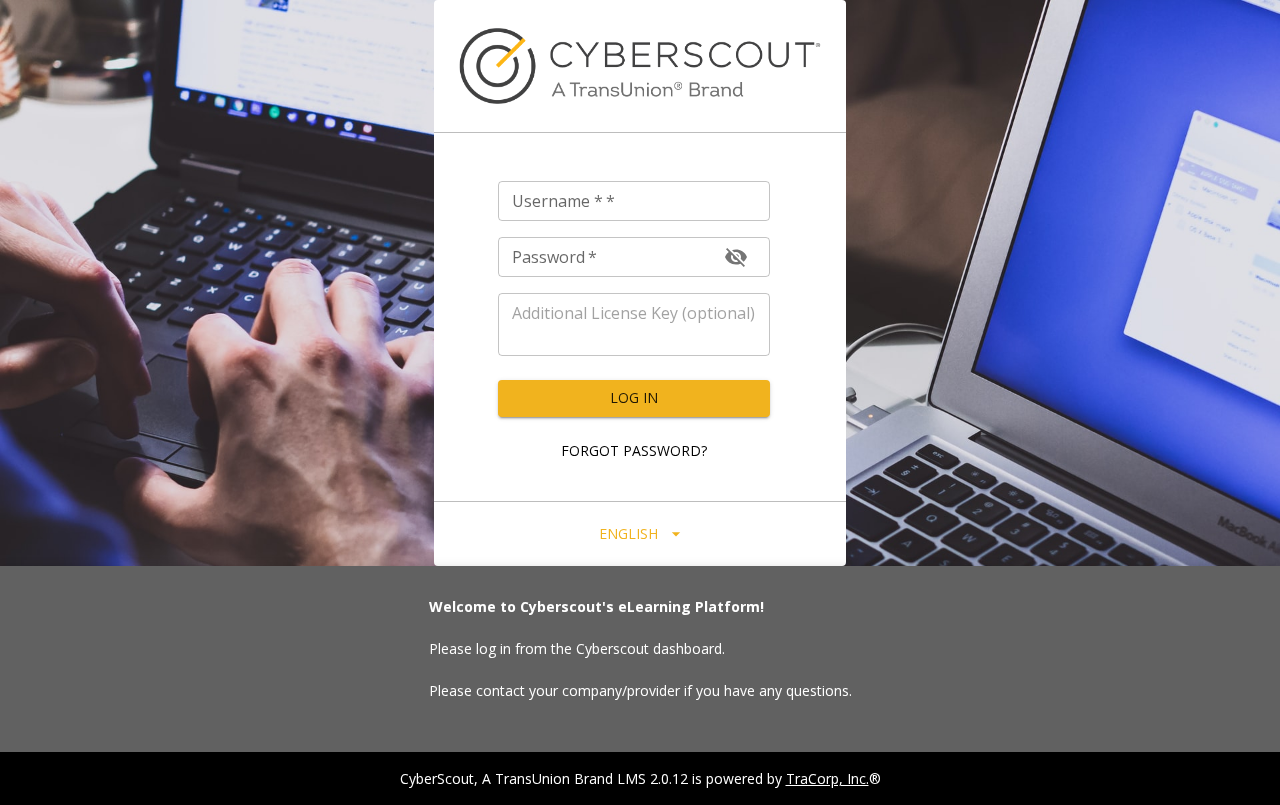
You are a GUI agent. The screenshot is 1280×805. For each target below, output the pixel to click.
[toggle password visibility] (736, 257)
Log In (634, 397)
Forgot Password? (634, 450)
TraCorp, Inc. (827, 778)
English (628, 533)
